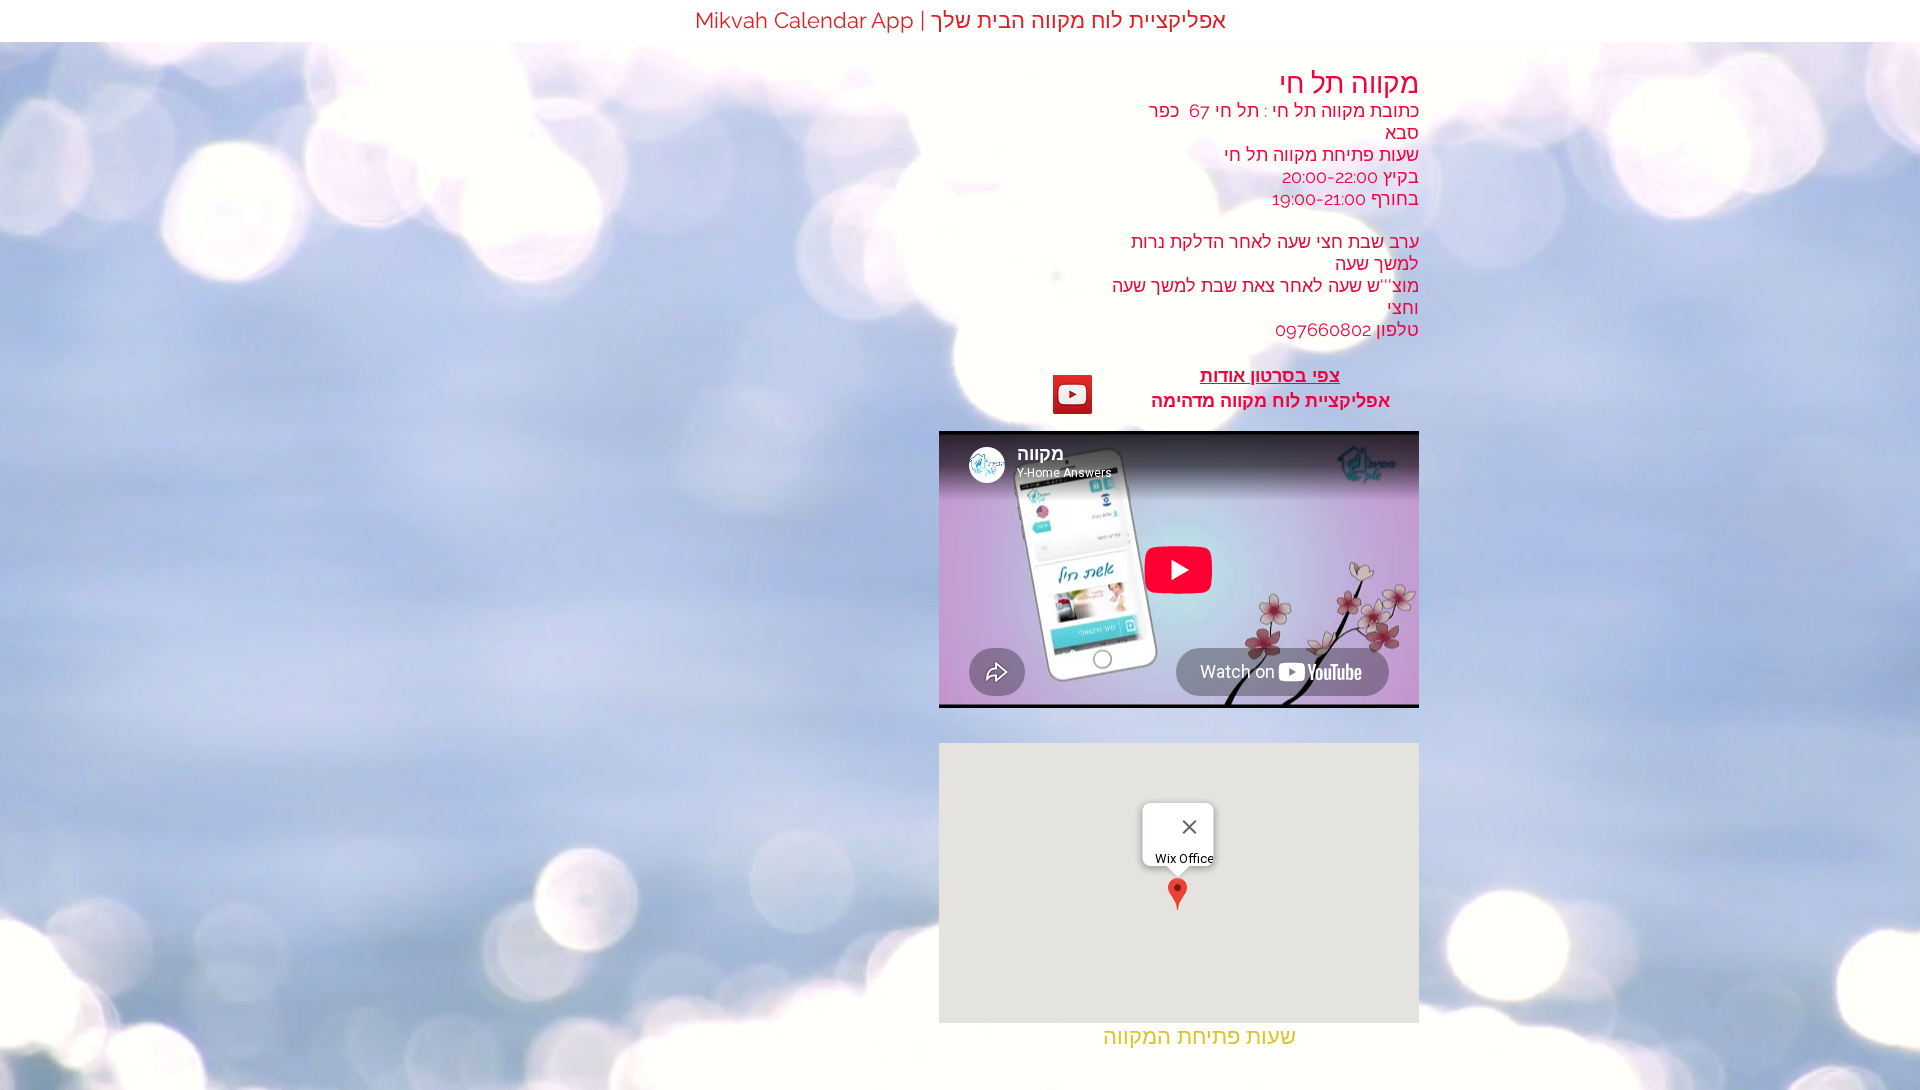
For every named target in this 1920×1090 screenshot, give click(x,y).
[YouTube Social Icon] (1072, 394)
